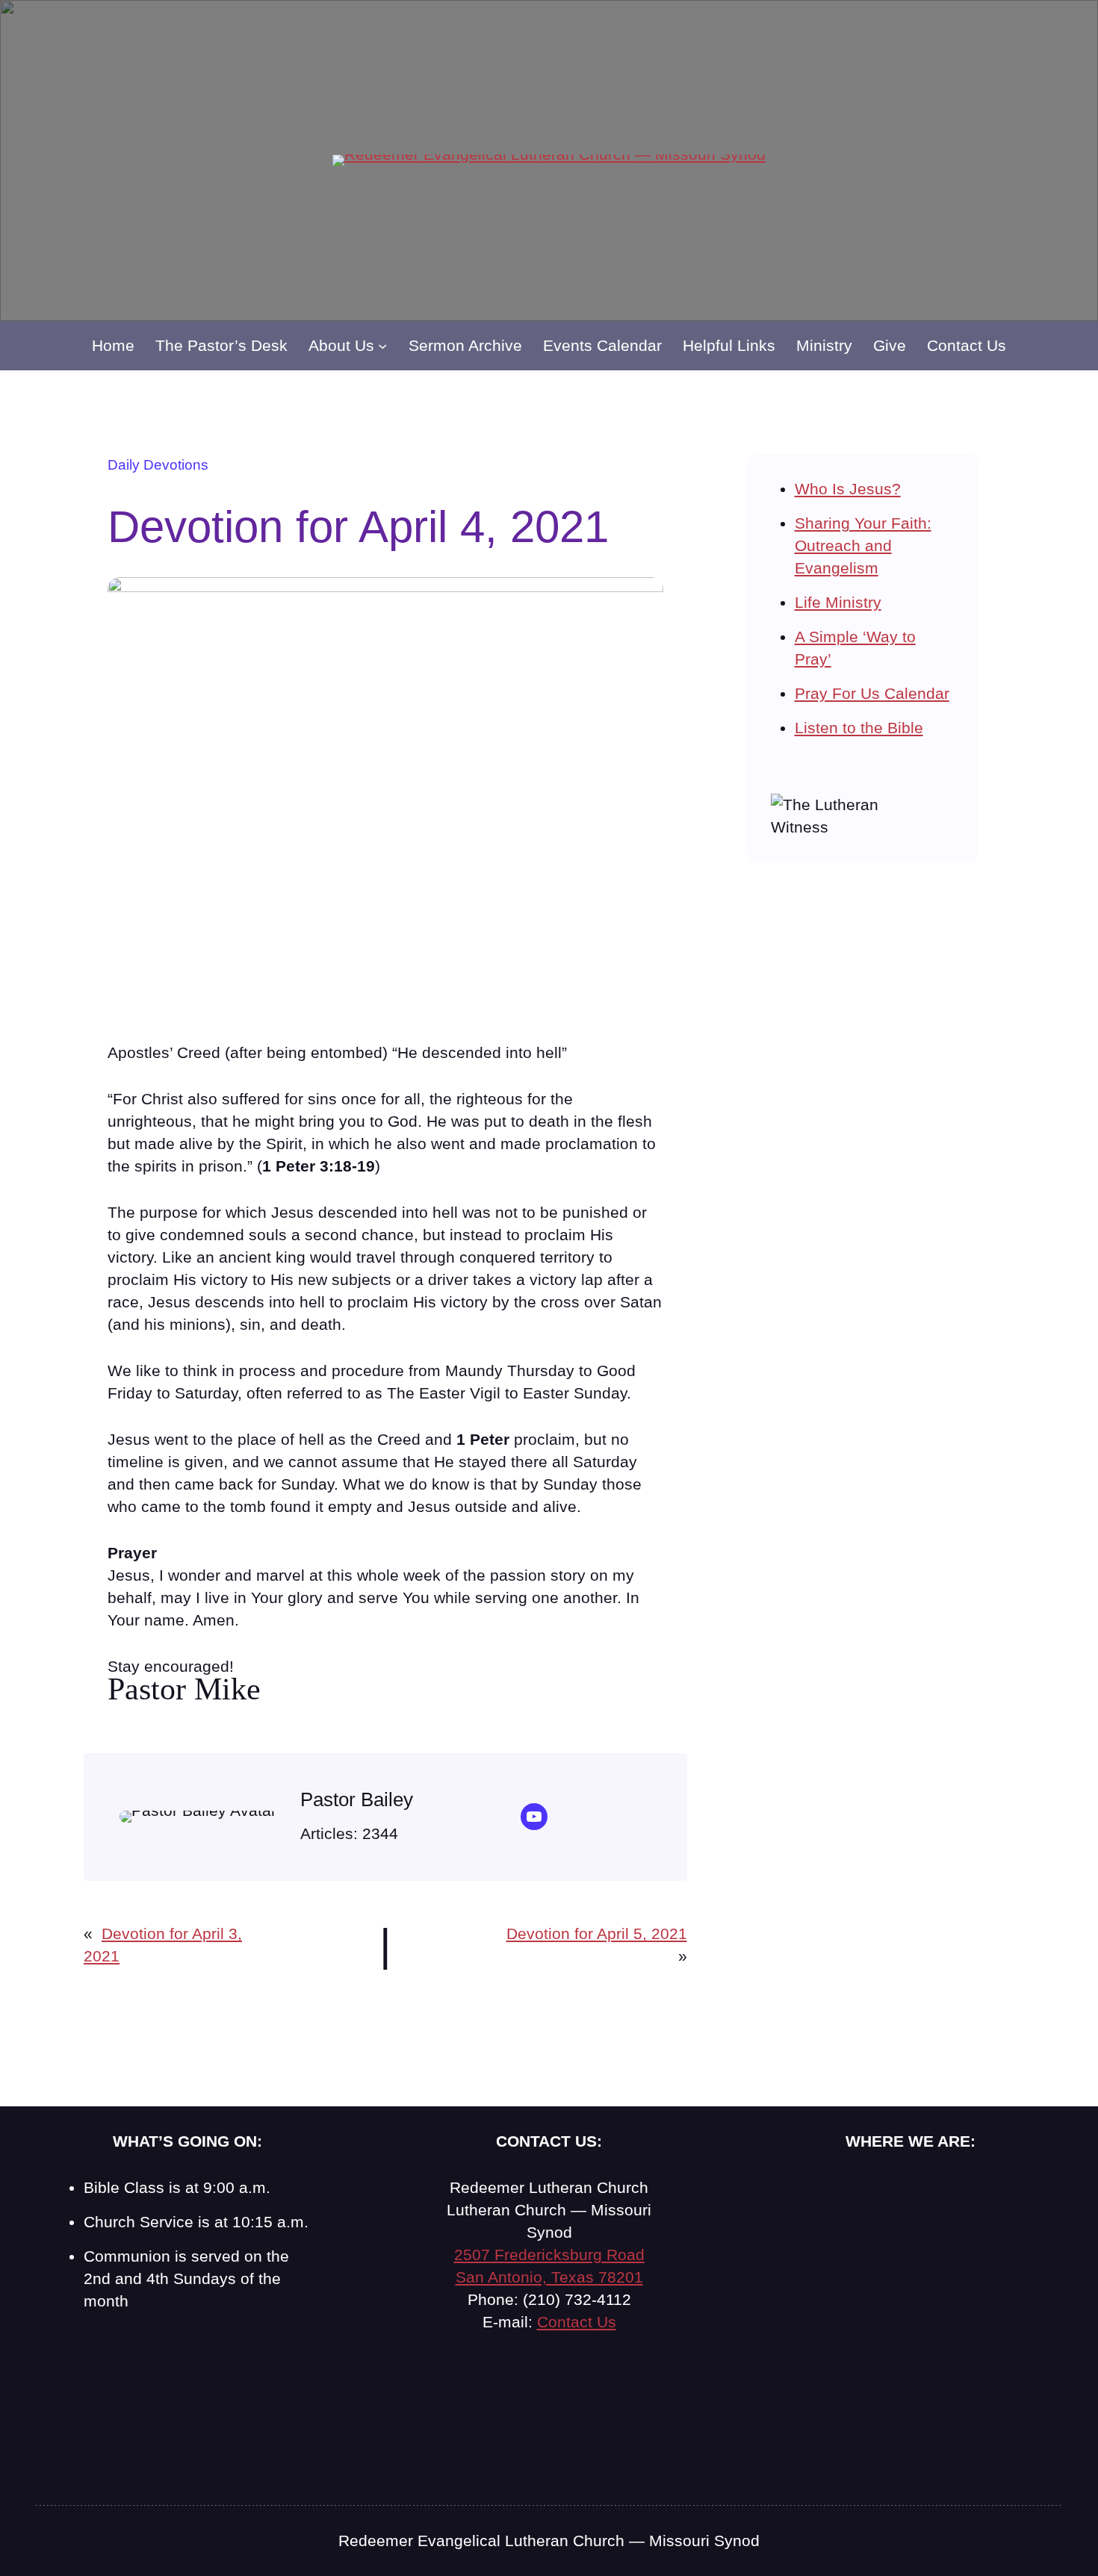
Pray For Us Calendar (872, 693)
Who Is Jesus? (848, 489)
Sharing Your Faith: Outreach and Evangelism (863, 545)
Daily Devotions (158, 465)
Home (113, 345)
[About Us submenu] (382, 346)
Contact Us (577, 2322)
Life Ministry (838, 602)
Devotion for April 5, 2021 (597, 1933)
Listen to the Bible (859, 728)
